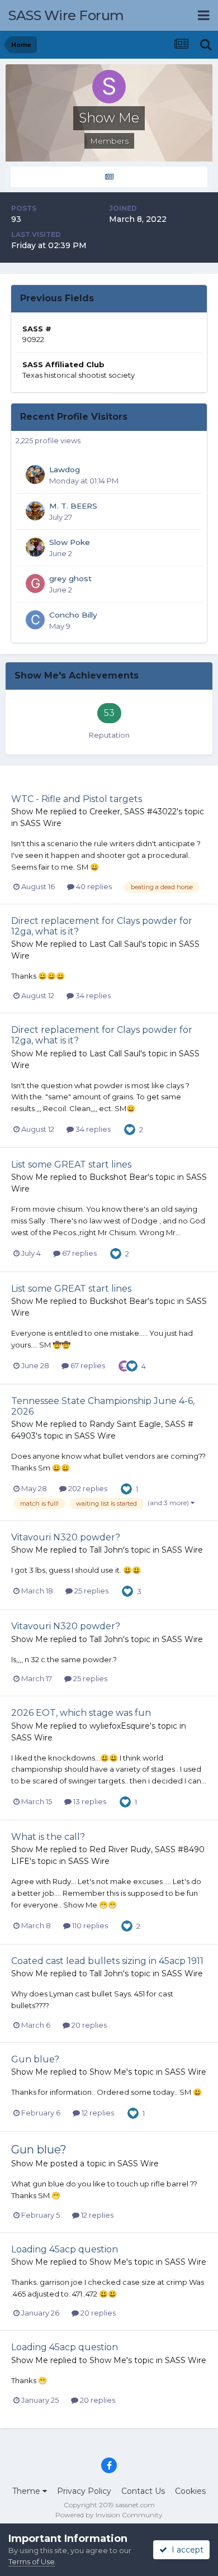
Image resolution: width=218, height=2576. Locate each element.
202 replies (87, 1488)
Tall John (106, 1550)
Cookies (190, 2491)
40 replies (93, 886)
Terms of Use (32, 2561)
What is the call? (48, 1837)
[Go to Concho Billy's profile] (35, 620)
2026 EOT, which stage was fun (81, 1713)
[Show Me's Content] (109, 177)
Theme (27, 2491)
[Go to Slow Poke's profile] (35, 547)
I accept (185, 2550)
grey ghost (70, 578)
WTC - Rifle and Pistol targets (77, 799)
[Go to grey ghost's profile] (35, 583)
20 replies (88, 2025)
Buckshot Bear (119, 1177)
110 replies (89, 1925)
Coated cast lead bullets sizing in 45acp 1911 (107, 1961)
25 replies (91, 1591)
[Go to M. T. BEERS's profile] (35, 511)
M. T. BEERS (73, 506)
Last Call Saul (115, 944)
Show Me (30, 812)
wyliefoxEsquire (120, 1726)
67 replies (79, 1253)
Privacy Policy (84, 2491)
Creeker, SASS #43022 (133, 812)
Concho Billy (73, 615)
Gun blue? (35, 2059)
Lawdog (65, 469)
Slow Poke (70, 542)
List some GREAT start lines (71, 1164)
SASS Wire (41, 823)
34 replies (92, 995)
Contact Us (143, 2491)
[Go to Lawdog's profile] (35, 475)
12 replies (97, 2113)
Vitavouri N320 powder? (66, 1537)
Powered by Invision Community (109, 2515)
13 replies (89, 1801)
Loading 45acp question (65, 2249)
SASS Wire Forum (66, 15)
